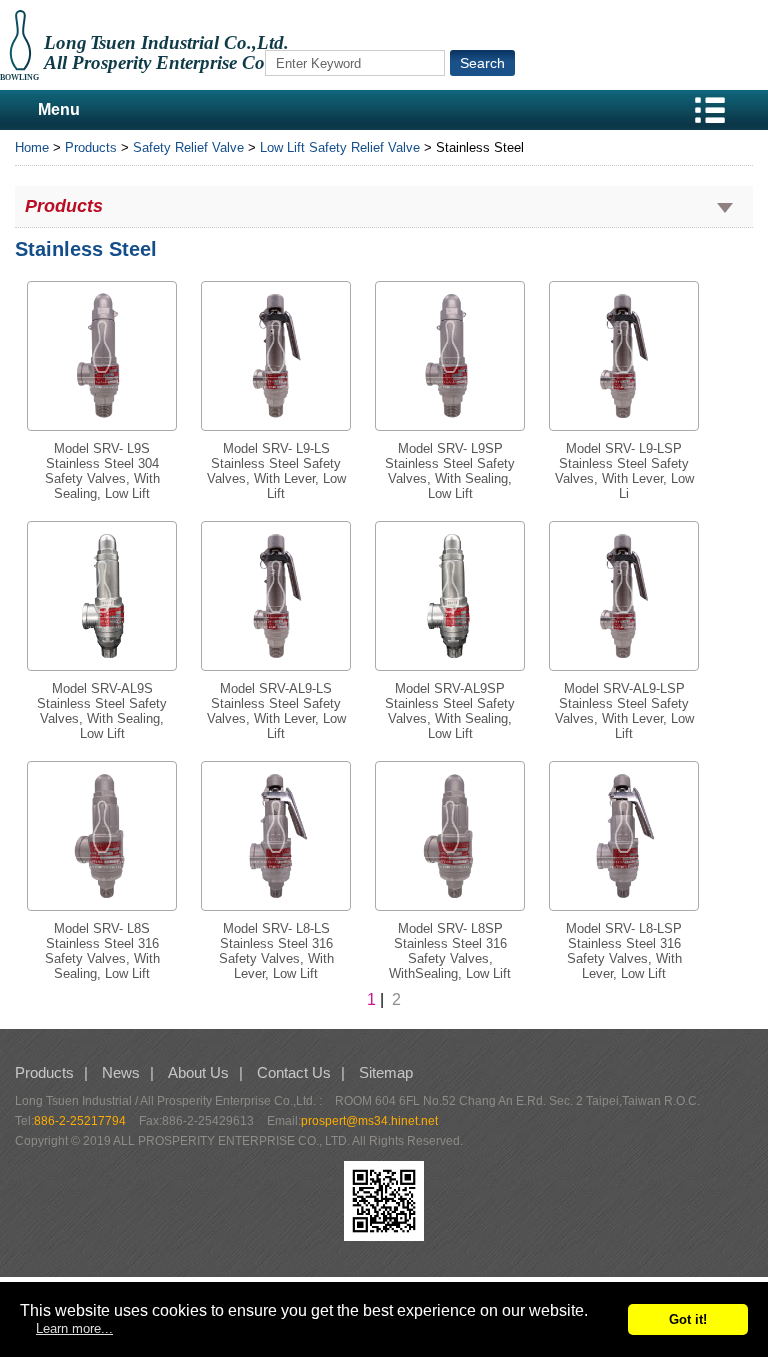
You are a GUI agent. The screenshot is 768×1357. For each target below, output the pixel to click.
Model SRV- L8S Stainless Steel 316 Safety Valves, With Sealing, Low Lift (102, 951)
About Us (198, 1072)
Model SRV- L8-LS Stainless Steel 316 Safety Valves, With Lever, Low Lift (276, 951)
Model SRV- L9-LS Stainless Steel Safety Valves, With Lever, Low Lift (276, 471)
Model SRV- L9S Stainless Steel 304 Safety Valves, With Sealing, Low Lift (102, 471)
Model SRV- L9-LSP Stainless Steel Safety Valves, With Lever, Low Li (624, 471)
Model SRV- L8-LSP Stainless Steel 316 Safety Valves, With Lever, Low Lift (624, 951)
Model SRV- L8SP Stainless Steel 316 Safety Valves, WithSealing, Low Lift (450, 951)
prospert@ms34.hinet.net (369, 1121)
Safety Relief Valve (188, 147)
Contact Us (294, 1072)
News (121, 1072)
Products (91, 147)
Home (32, 147)
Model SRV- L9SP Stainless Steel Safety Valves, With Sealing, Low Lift (450, 471)
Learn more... (74, 1328)
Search (482, 63)
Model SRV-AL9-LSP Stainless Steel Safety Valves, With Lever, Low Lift (624, 711)
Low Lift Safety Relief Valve (340, 147)
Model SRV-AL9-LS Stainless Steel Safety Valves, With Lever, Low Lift (276, 711)
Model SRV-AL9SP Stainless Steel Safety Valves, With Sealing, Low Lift (450, 711)
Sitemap (386, 1072)
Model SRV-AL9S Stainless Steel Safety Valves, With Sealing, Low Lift (102, 711)
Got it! (688, 1319)
